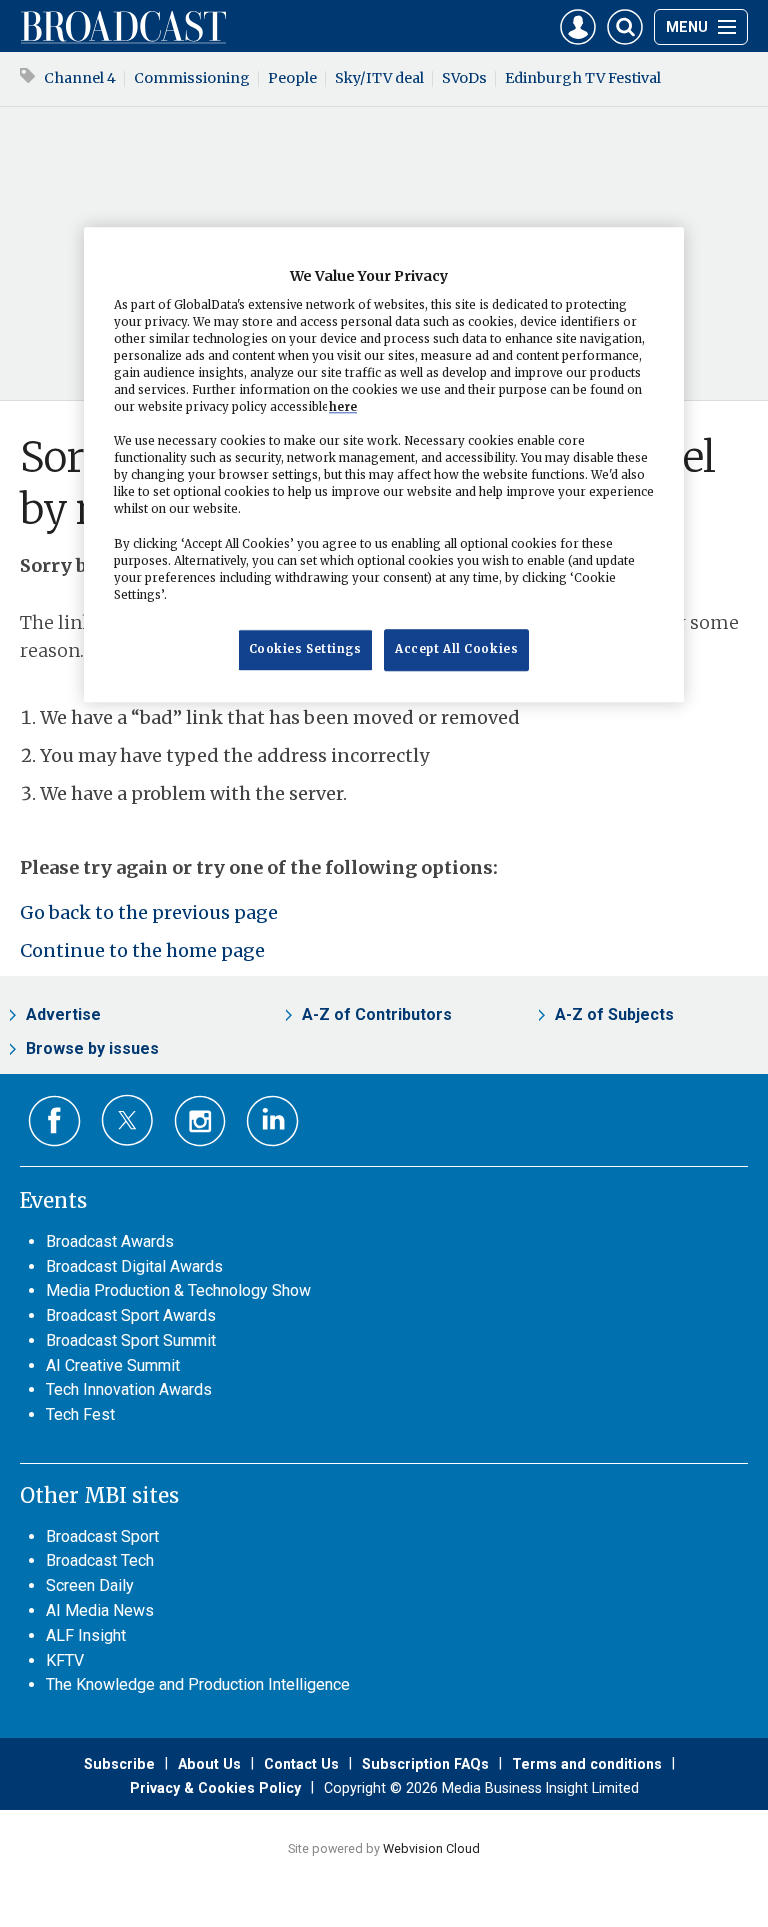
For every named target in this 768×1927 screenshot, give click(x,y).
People (292, 78)
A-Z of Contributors (377, 1014)
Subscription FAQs (425, 1764)
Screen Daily (90, 1585)
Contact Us (301, 1764)
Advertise (63, 1014)
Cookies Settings (305, 649)
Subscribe (119, 1764)
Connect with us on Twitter (127, 1120)
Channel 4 (80, 78)
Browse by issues (92, 1048)
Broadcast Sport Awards (131, 1315)
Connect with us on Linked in (272, 1121)
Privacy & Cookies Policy (215, 1788)
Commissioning (192, 78)
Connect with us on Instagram (200, 1121)
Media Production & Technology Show (178, 1290)
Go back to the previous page (149, 912)
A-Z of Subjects (614, 1014)
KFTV (65, 1660)
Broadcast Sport (102, 1536)
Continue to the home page (142, 950)
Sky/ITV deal (379, 78)
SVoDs (464, 78)
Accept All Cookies (456, 649)
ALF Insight (86, 1635)
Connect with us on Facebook (54, 1121)
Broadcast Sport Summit (131, 1340)
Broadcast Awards (110, 1241)
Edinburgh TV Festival (583, 78)
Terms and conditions (587, 1764)
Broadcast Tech (100, 1560)
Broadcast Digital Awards (134, 1266)
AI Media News (100, 1610)
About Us (209, 1764)
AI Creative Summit (113, 1365)
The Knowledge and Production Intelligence (198, 1684)
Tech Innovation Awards (129, 1389)
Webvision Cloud (431, 1848)
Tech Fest (80, 1414)
